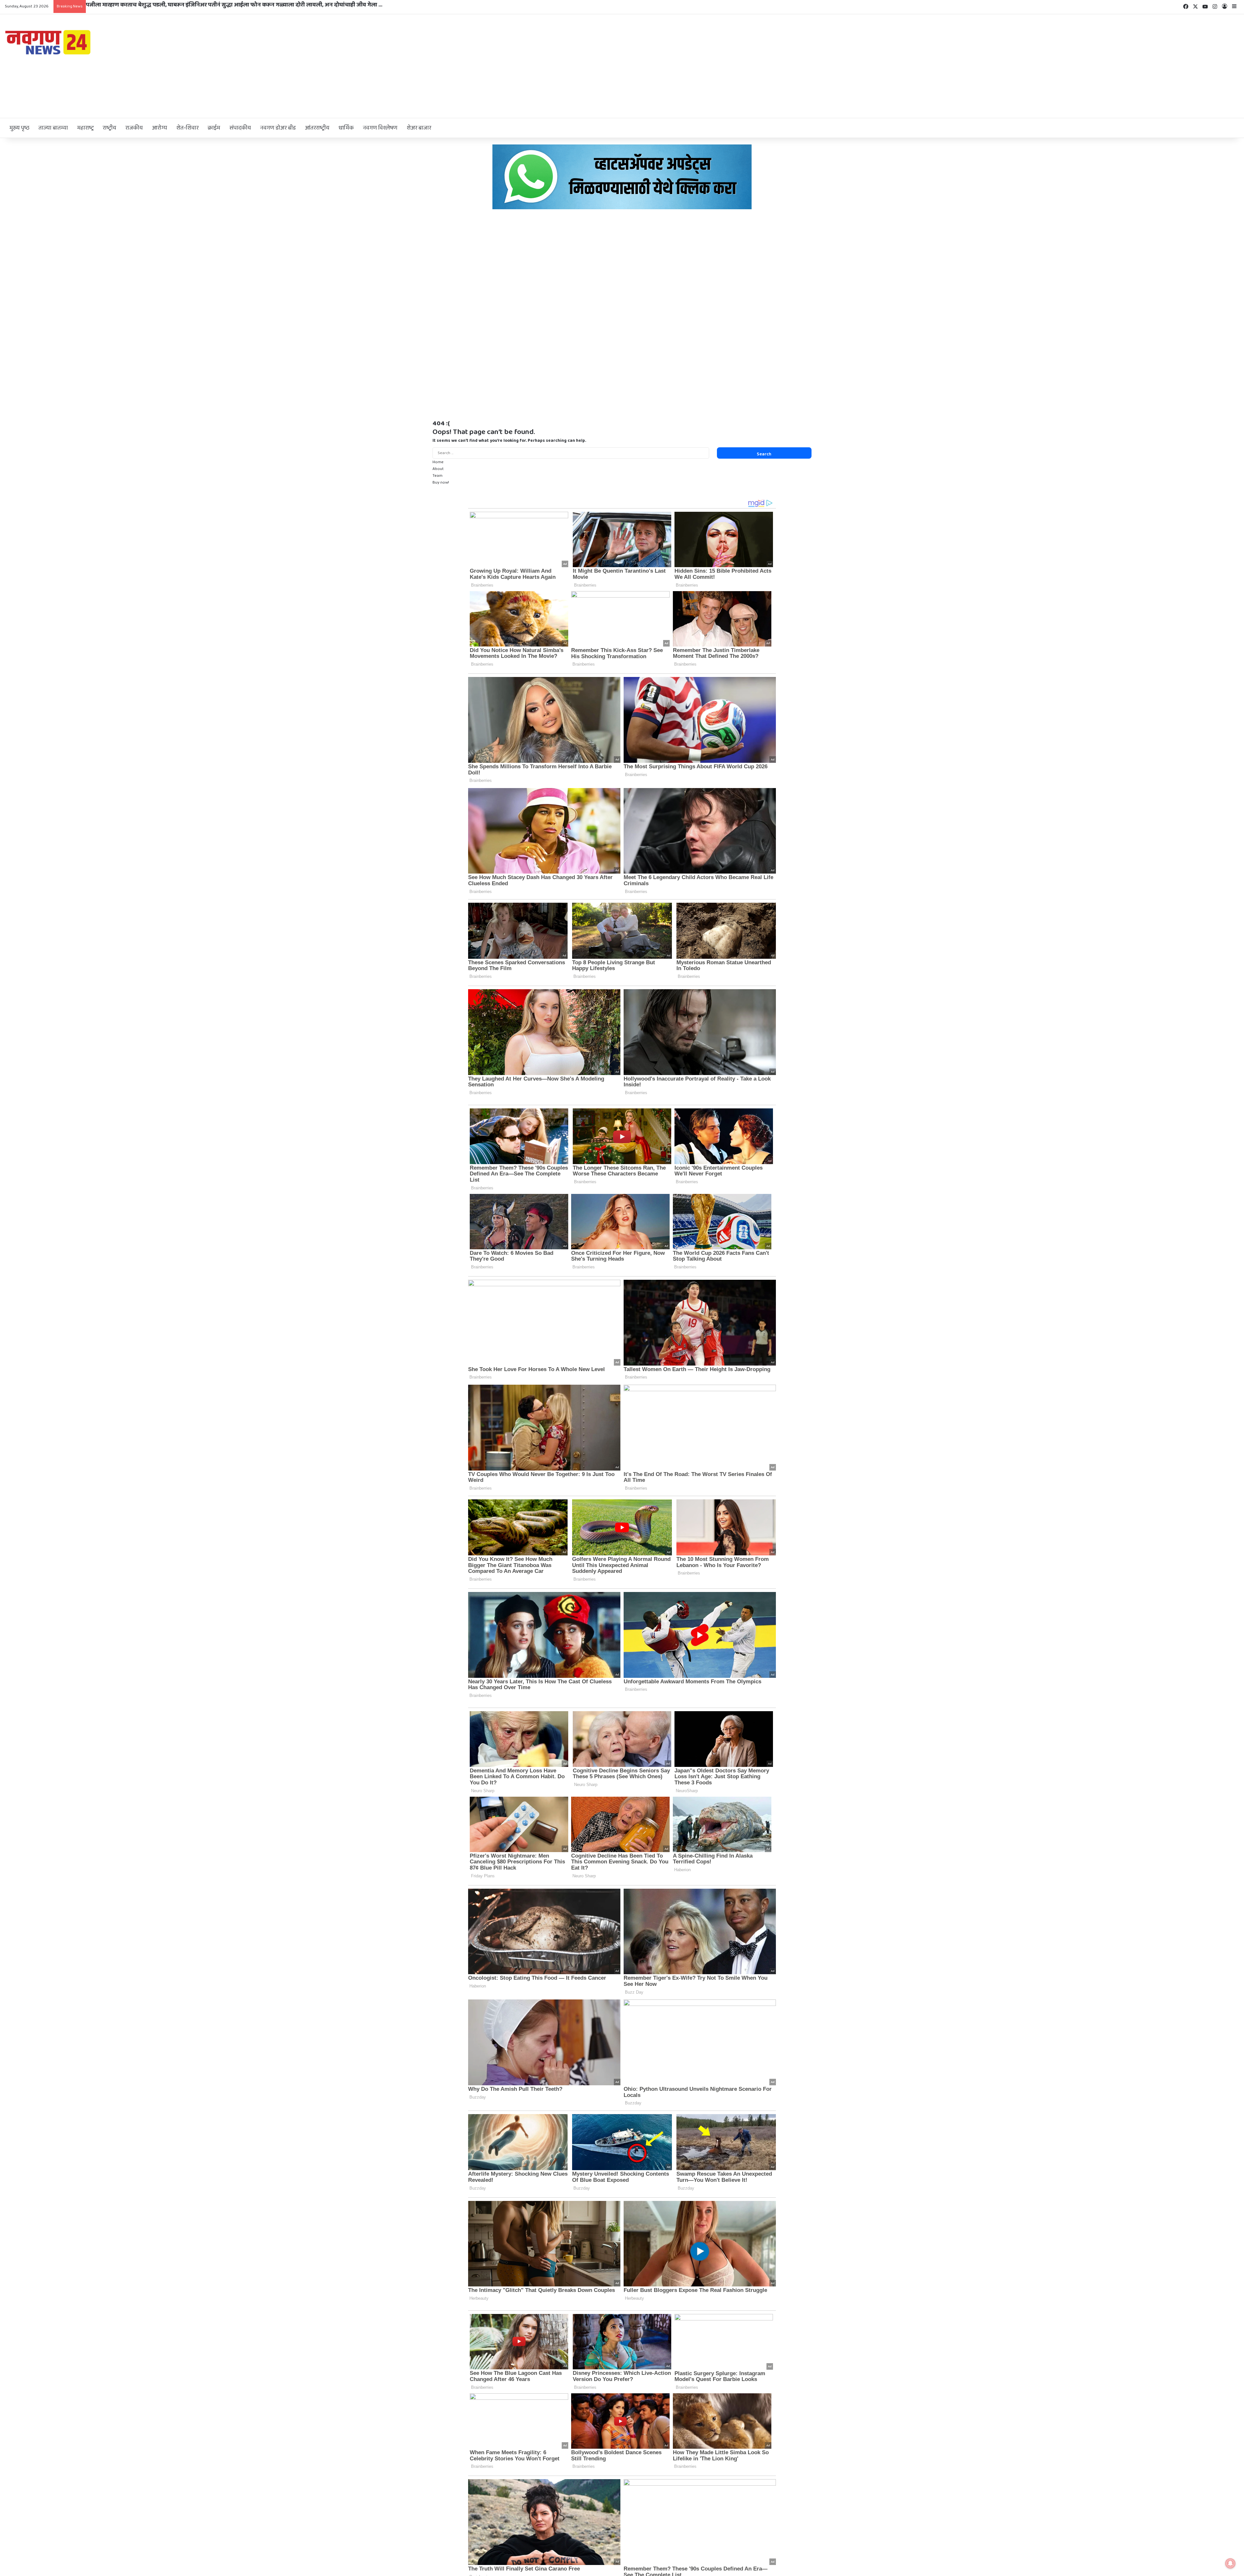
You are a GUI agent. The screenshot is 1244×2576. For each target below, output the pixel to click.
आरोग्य (160, 128)
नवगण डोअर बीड (278, 128)
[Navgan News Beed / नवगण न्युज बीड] (49, 42)
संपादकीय (240, 128)
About (438, 469)
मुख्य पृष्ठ (19, 128)
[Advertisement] (829, 66)
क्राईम (214, 128)
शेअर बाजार (419, 128)
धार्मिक (346, 128)
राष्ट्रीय (109, 128)
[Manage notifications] (1230, 2563)
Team (438, 476)
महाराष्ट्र (85, 128)
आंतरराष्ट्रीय (317, 128)
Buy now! (441, 482)
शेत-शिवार (187, 128)
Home (438, 462)
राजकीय (134, 128)
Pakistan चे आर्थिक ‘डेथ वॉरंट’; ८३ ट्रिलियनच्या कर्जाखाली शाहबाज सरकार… (172, 5)
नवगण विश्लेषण (380, 128)
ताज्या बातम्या (53, 128)
